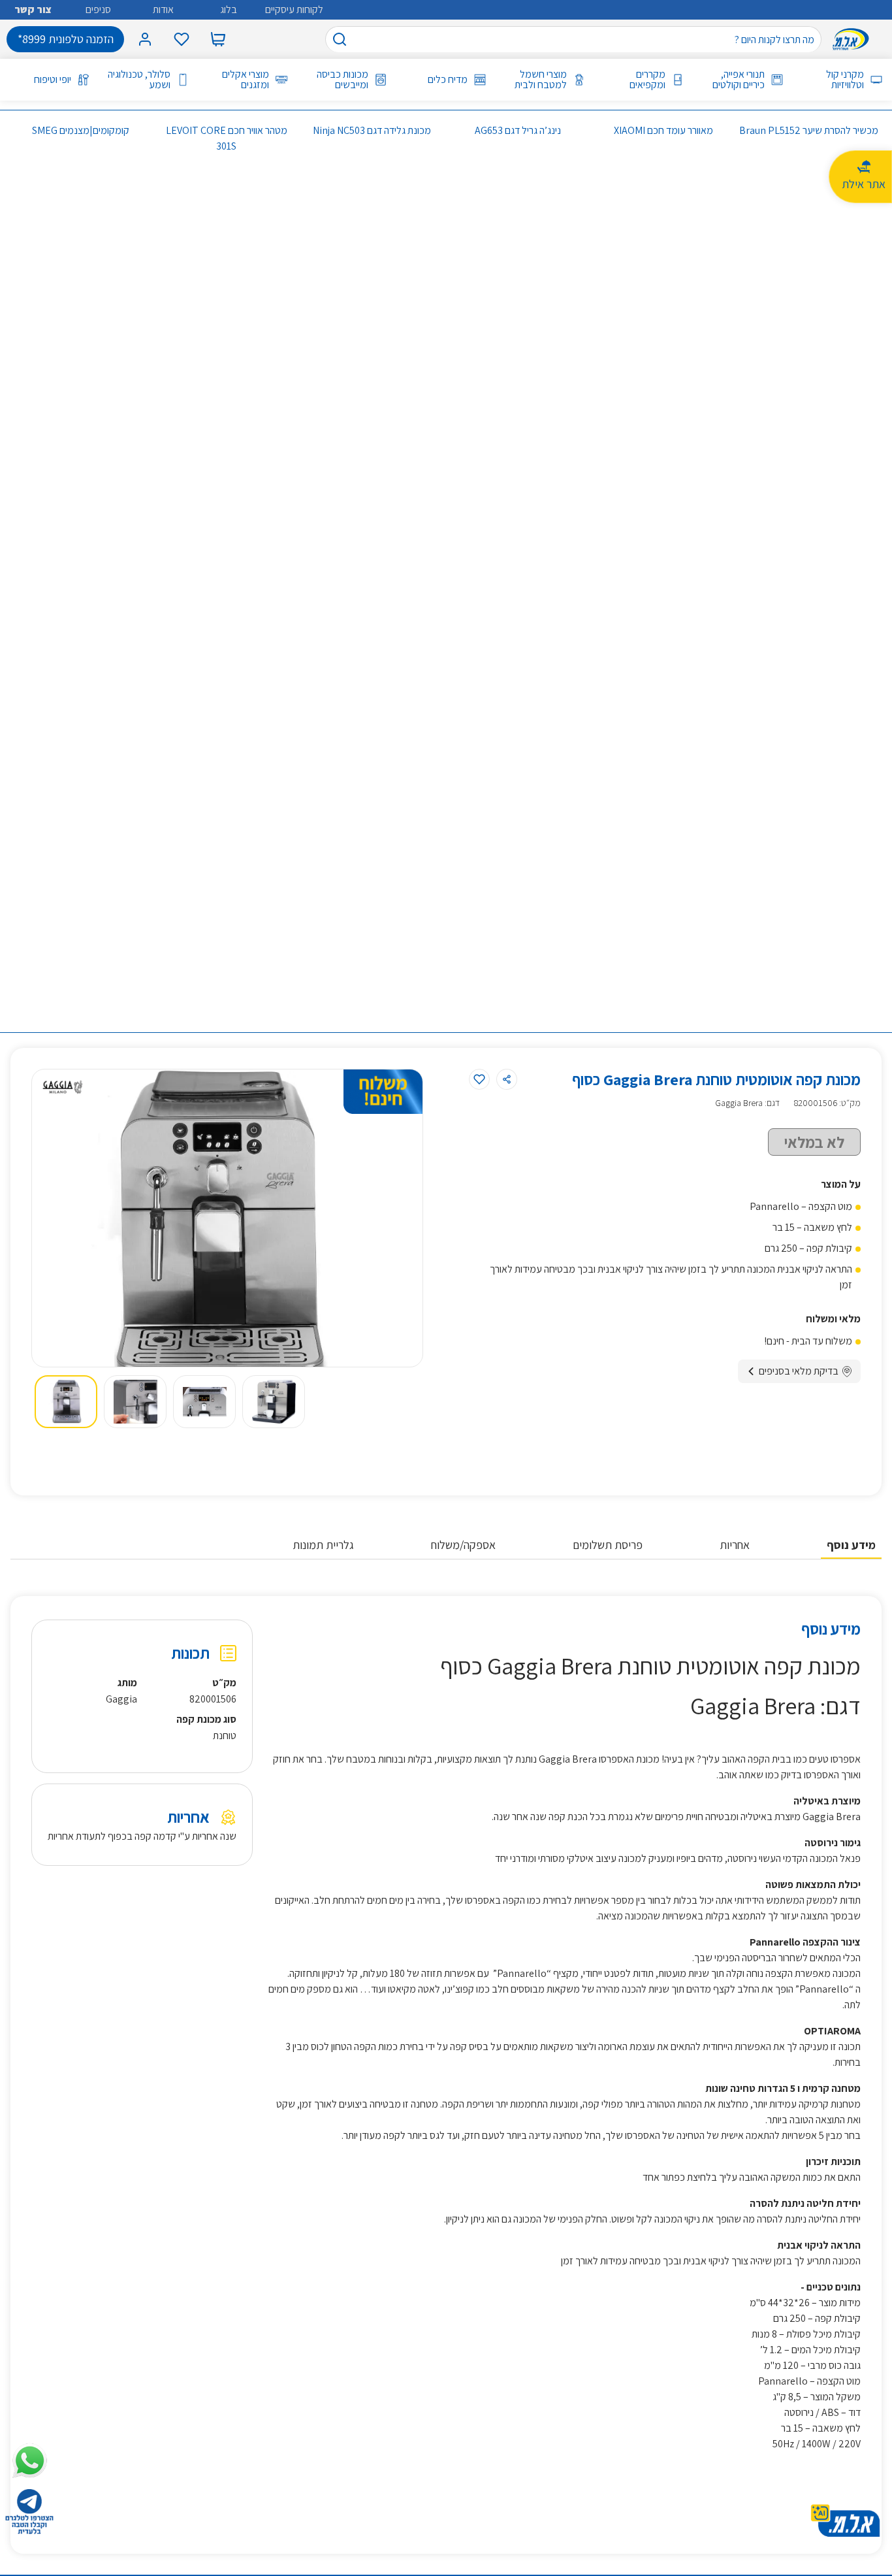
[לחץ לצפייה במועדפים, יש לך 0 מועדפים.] (182, 39)
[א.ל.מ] (853, 39)
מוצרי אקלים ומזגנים (246, 80)
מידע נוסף (851, 1545)
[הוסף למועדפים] (479, 1079)
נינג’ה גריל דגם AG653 (518, 130)
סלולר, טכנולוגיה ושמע (139, 80)
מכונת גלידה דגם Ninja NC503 (372, 130)
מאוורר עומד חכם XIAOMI (663, 130)
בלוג (229, 9)
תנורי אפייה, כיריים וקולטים (739, 80)
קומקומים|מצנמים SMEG (81, 130)
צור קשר (33, 9)
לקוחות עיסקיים (294, 9)
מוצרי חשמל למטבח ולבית (541, 80)
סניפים (98, 9)
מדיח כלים (448, 80)
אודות (163, 9)
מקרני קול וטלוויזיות (845, 80)
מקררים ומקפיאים (647, 80)
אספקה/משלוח (463, 1545)
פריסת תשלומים (608, 1545)
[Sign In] (145, 39)
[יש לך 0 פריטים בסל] (218, 39)
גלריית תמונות (323, 1545)
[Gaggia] (63, 1086)
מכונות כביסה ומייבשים (342, 80)
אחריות (735, 1545)
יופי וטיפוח (53, 80)
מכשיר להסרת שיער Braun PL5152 (809, 130)
